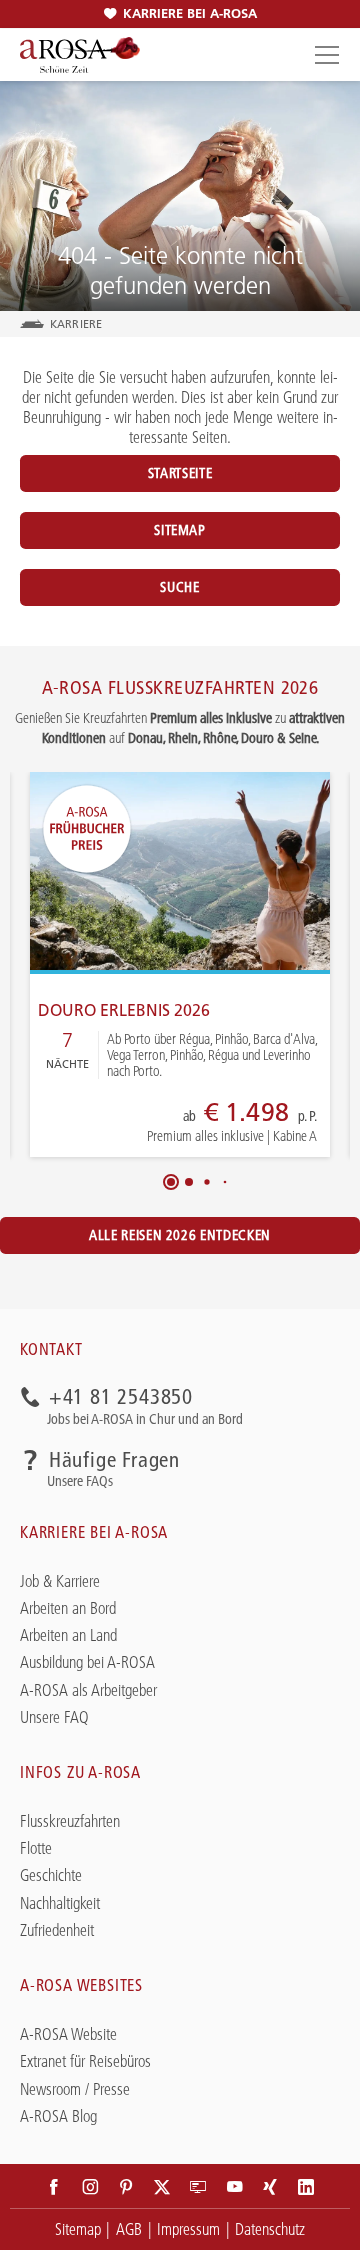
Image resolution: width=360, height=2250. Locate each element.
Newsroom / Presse (75, 2089)
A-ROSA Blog (58, 2116)
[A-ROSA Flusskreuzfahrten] (80, 55)
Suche (179, 587)
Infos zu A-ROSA (80, 1772)
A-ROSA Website (68, 2034)
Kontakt (51, 1349)
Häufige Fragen (114, 1460)
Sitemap (179, 530)
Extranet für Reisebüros (85, 2061)
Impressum (188, 2229)
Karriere (76, 324)
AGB (129, 2229)
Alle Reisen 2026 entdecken (180, 1235)
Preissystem (168, 1124)
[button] (171, 1182)
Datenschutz (270, 2229)
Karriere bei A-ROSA (190, 13)
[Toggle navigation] (324, 54)
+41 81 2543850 (121, 1397)
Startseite (180, 473)
